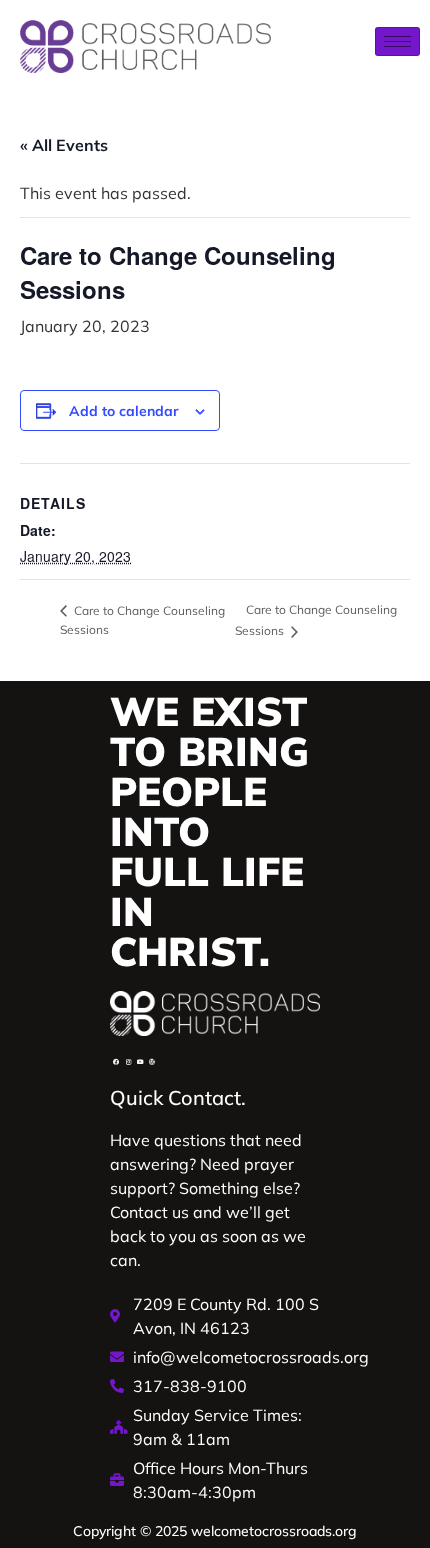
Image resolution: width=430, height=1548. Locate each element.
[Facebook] (116, 1062)
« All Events (64, 145)
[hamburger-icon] (397, 41)
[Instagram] (128, 1062)
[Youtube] (140, 1062)
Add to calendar (124, 411)
